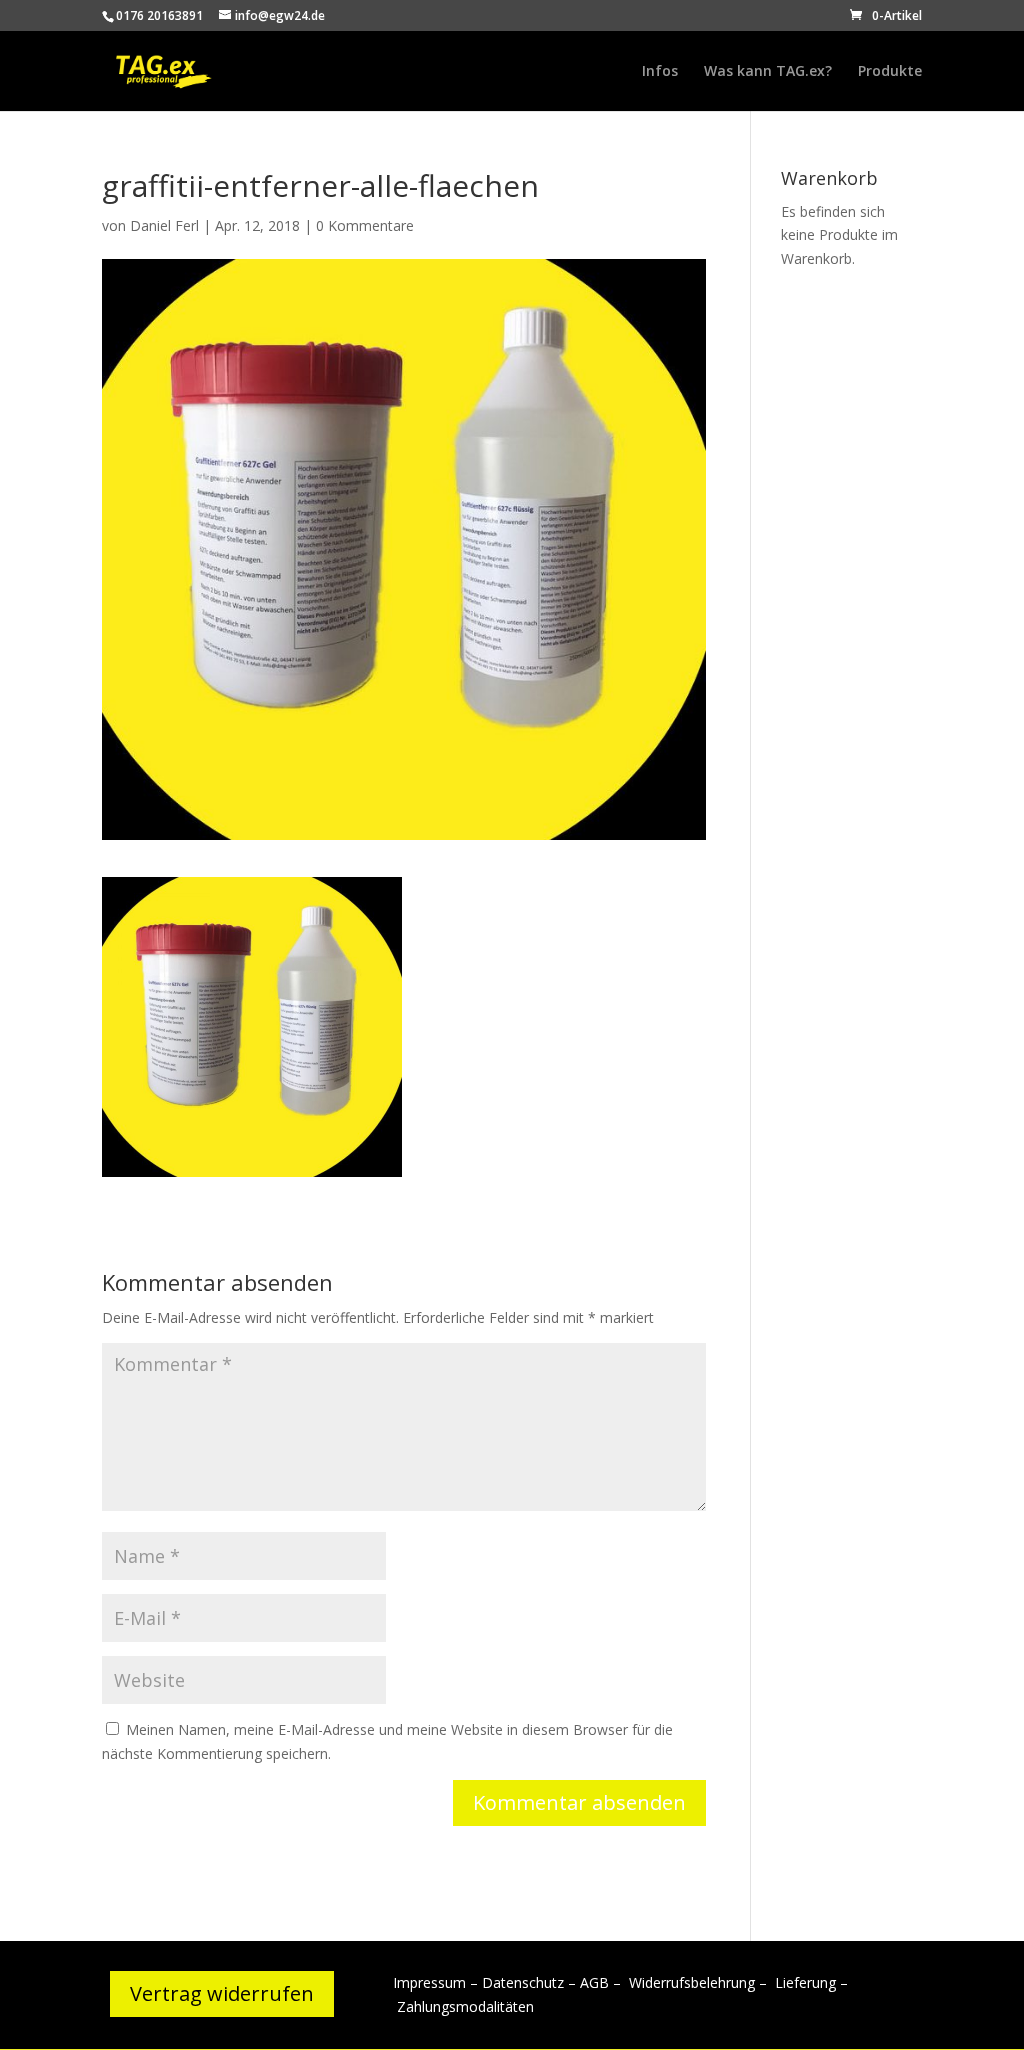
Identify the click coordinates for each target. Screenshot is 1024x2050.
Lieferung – (811, 1982)
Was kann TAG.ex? (768, 72)
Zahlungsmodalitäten (465, 2006)
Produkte (890, 72)
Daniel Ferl (164, 225)
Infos (660, 72)
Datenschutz (523, 1982)
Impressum (429, 1982)
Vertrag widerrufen (222, 1993)
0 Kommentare (365, 225)
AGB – (602, 1982)
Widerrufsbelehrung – (700, 1982)
